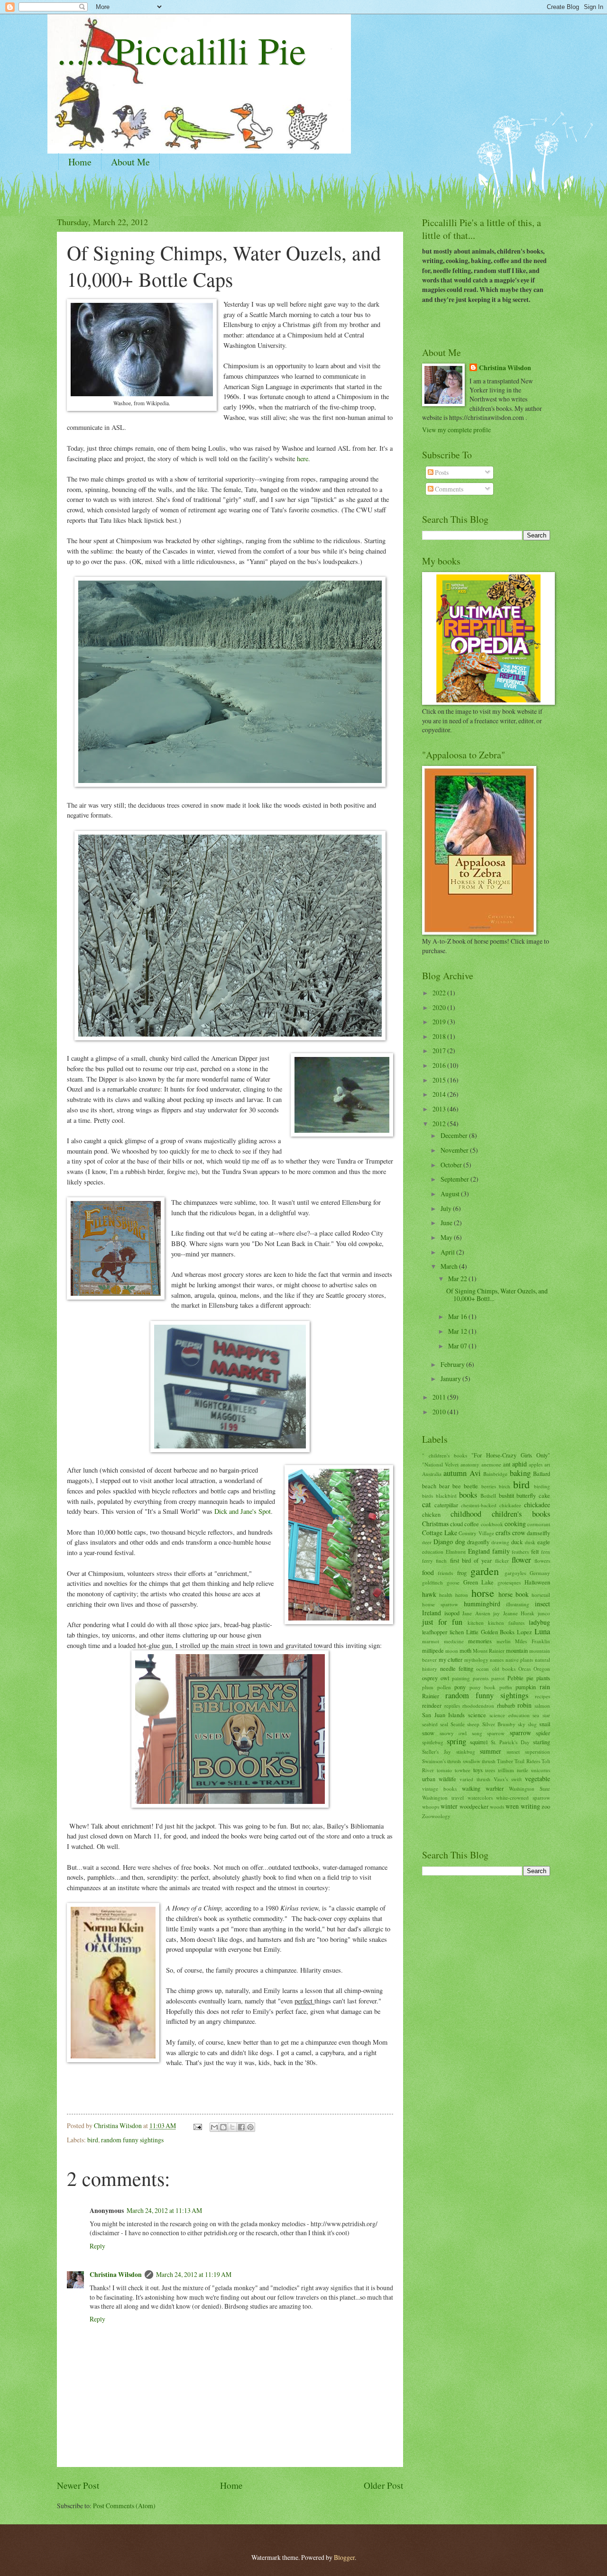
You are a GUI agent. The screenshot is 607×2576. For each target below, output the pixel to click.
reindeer (432, 1705)
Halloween (537, 1582)
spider (543, 1733)
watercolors (480, 1798)
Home (80, 162)
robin (524, 1705)
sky (522, 1724)
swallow (472, 1761)
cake (544, 1495)
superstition (538, 1752)
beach (429, 1486)
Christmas (435, 1524)
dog (460, 1542)
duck (517, 1542)
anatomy (470, 1464)
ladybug (539, 1622)
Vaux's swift (508, 1779)
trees (490, 1770)
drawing (500, 1542)
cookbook (492, 1524)
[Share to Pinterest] (250, 2127)
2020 (440, 1007)
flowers (542, 1561)
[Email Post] (197, 2125)
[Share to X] (232, 2127)
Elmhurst (456, 1552)
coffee (472, 1524)
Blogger (344, 2557)
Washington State (529, 1789)
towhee (463, 1770)
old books (504, 1669)
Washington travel (443, 1798)
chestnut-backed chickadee (491, 1505)
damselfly (538, 1533)
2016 (440, 1065)
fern (546, 1552)
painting (461, 1678)
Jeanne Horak (519, 1613)
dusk (530, 1542)
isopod (452, 1613)
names (497, 1660)
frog (462, 1573)
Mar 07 (458, 1346)
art (547, 1464)
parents (481, 1678)
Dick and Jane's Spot (243, 1511)
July (447, 1208)
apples (536, 1464)
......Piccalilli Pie (182, 50)
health (446, 1595)
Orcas (524, 1669)
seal (444, 1724)
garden (485, 1571)
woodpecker (474, 1806)
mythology (476, 1660)
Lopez (524, 1632)
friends (445, 1573)
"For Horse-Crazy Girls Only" (511, 1455)
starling (542, 1742)
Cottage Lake (440, 1533)
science (477, 1715)
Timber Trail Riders (519, 1761)
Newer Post (78, 2485)
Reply (97, 2246)
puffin (506, 1687)
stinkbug (466, 1752)
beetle (471, 1486)
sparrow (520, 1733)
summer (491, 1751)
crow (519, 1533)
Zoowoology (436, 1816)
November (455, 1150)
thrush (489, 1761)
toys (478, 1770)
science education (510, 1715)
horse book (514, 1594)
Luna (542, 1631)
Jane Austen (476, 1613)
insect (543, 1604)
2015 (440, 1080)
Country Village (476, 1533)
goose (453, 1582)
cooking (515, 1524)
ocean (483, 1669)
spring (456, 1741)
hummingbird (482, 1604)
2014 (440, 1094)
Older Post (383, 2485)
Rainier (431, 1696)
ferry (428, 1561)
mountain (517, 1650)
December (455, 1135)
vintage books (439, 1789)
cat (427, 1504)
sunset (513, 1752)
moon (452, 1651)
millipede (433, 1650)
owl (445, 1678)
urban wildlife (439, 1779)
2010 (440, 1412)
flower (521, 1560)
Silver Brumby (499, 1724)
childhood (466, 1514)
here (303, 459)
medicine (454, 1641)
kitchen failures (506, 1623)
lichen (457, 1632)
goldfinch (432, 1582)
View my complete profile (456, 430)
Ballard (542, 1474)
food (428, 1572)
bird (93, 2140)
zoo (546, 1806)
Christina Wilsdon (116, 2275)
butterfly (526, 1495)
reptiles (452, 1706)
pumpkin (526, 1687)
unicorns (541, 1770)
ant (507, 1464)
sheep (473, 1724)
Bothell (488, 1496)
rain (545, 1687)
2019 (440, 1022)
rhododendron (478, 1706)
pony (460, 1687)
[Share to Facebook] (241, 2127)
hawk (429, 1594)
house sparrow (440, 1604)
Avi (475, 1473)
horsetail (541, 1595)
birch (505, 1486)
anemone (491, 1464)
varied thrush (475, 1779)
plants (543, 1678)
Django (443, 1542)
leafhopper (435, 1632)
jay (497, 1613)
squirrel (479, 1742)
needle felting (457, 1668)
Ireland (432, 1613)
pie (530, 1678)
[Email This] (214, 2127)
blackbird (446, 1496)
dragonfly (478, 1542)
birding (542, 1486)
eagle (544, 1542)
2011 (440, 1397)
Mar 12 (458, 1331)
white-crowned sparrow (523, 1798)
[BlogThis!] (223, 2127)
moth (465, 1650)
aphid (520, 1464)
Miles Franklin (533, 1641)
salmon (542, 1706)
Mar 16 (458, 1316)
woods (497, 1807)
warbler (495, 1788)
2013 (440, 1109)
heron (462, 1595)
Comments (448, 489)
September (455, 1179)
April (448, 1252)
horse (483, 1593)
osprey (430, 1678)
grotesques (509, 1582)
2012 (440, 1124)
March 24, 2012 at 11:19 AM (194, 2274)
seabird (430, 1724)
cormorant (539, 1524)
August (451, 1194)
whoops (431, 1807)
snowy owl (453, 1733)
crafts (503, 1533)
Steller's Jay (437, 1752)
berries (489, 1486)
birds (428, 1496)
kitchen (476, 1623)
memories (480, 1641)
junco (544, 1613)
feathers (520, 1552)
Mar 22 (458, 1279)
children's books (521, 1514)
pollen (444, 1687)
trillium (506, 1770)
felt (535, 1551)
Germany (540, 1573)
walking (471, 1788)
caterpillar (446, 1505)
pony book (483, 1687)
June (447, 1223)
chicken (431, 1514)
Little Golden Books (491, 1632)
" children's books (445, 1455)
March (450, 1266)
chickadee (537, 1505)
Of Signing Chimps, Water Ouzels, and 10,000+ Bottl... (497, 1295)
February (453, 1364)
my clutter (451, 1659)
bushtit (506, 1495)
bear (444, 1486)
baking (520, 1473)
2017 (440, 1051)
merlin (504, 1641)
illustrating (518, 1604)
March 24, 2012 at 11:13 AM (164, 2210)
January (451, 1379)
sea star (541, 1715)
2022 (440, 993)
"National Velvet (440, 1464)
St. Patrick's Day (510, 1742)
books (468, 1495)
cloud (456, 1524)
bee (457, 1486)
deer (427, 1542)
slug (532, 1724)
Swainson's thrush (441, 1761)
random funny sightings (132, 2140)
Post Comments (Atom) (124, 2506)
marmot (431, 1641)
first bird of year (471, 1560)
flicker (502, 1561)
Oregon (542, 1669)
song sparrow (488, 1733)
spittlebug (433, 1742)
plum (428, 1687)
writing (530, 1806)
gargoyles (515, 1573)
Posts (441, 472)
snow (428, 1733)
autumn (455, 1473)
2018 (440, 1036)
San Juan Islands (443, 1715)
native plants (520, 1660)
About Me (130, 162)
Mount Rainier (489, 1651)
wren (512, 1806)
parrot (498, 1678)
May (447, 1237)
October (452, 1165)
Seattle (458, 1724)
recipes (543, 1696)
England (479, 1551)
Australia (432, 1474)
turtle (523, 1770)
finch (441, 1561)
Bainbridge (495, 1474)
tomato (444, 1770)
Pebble (515, 1678)
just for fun (442, 1622)
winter (449, 1806)
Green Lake (479, 1582)
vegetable (538, 1779)
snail (545, 1724)
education (433, 1552)
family (501, 1551)
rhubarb (506, 1705)
